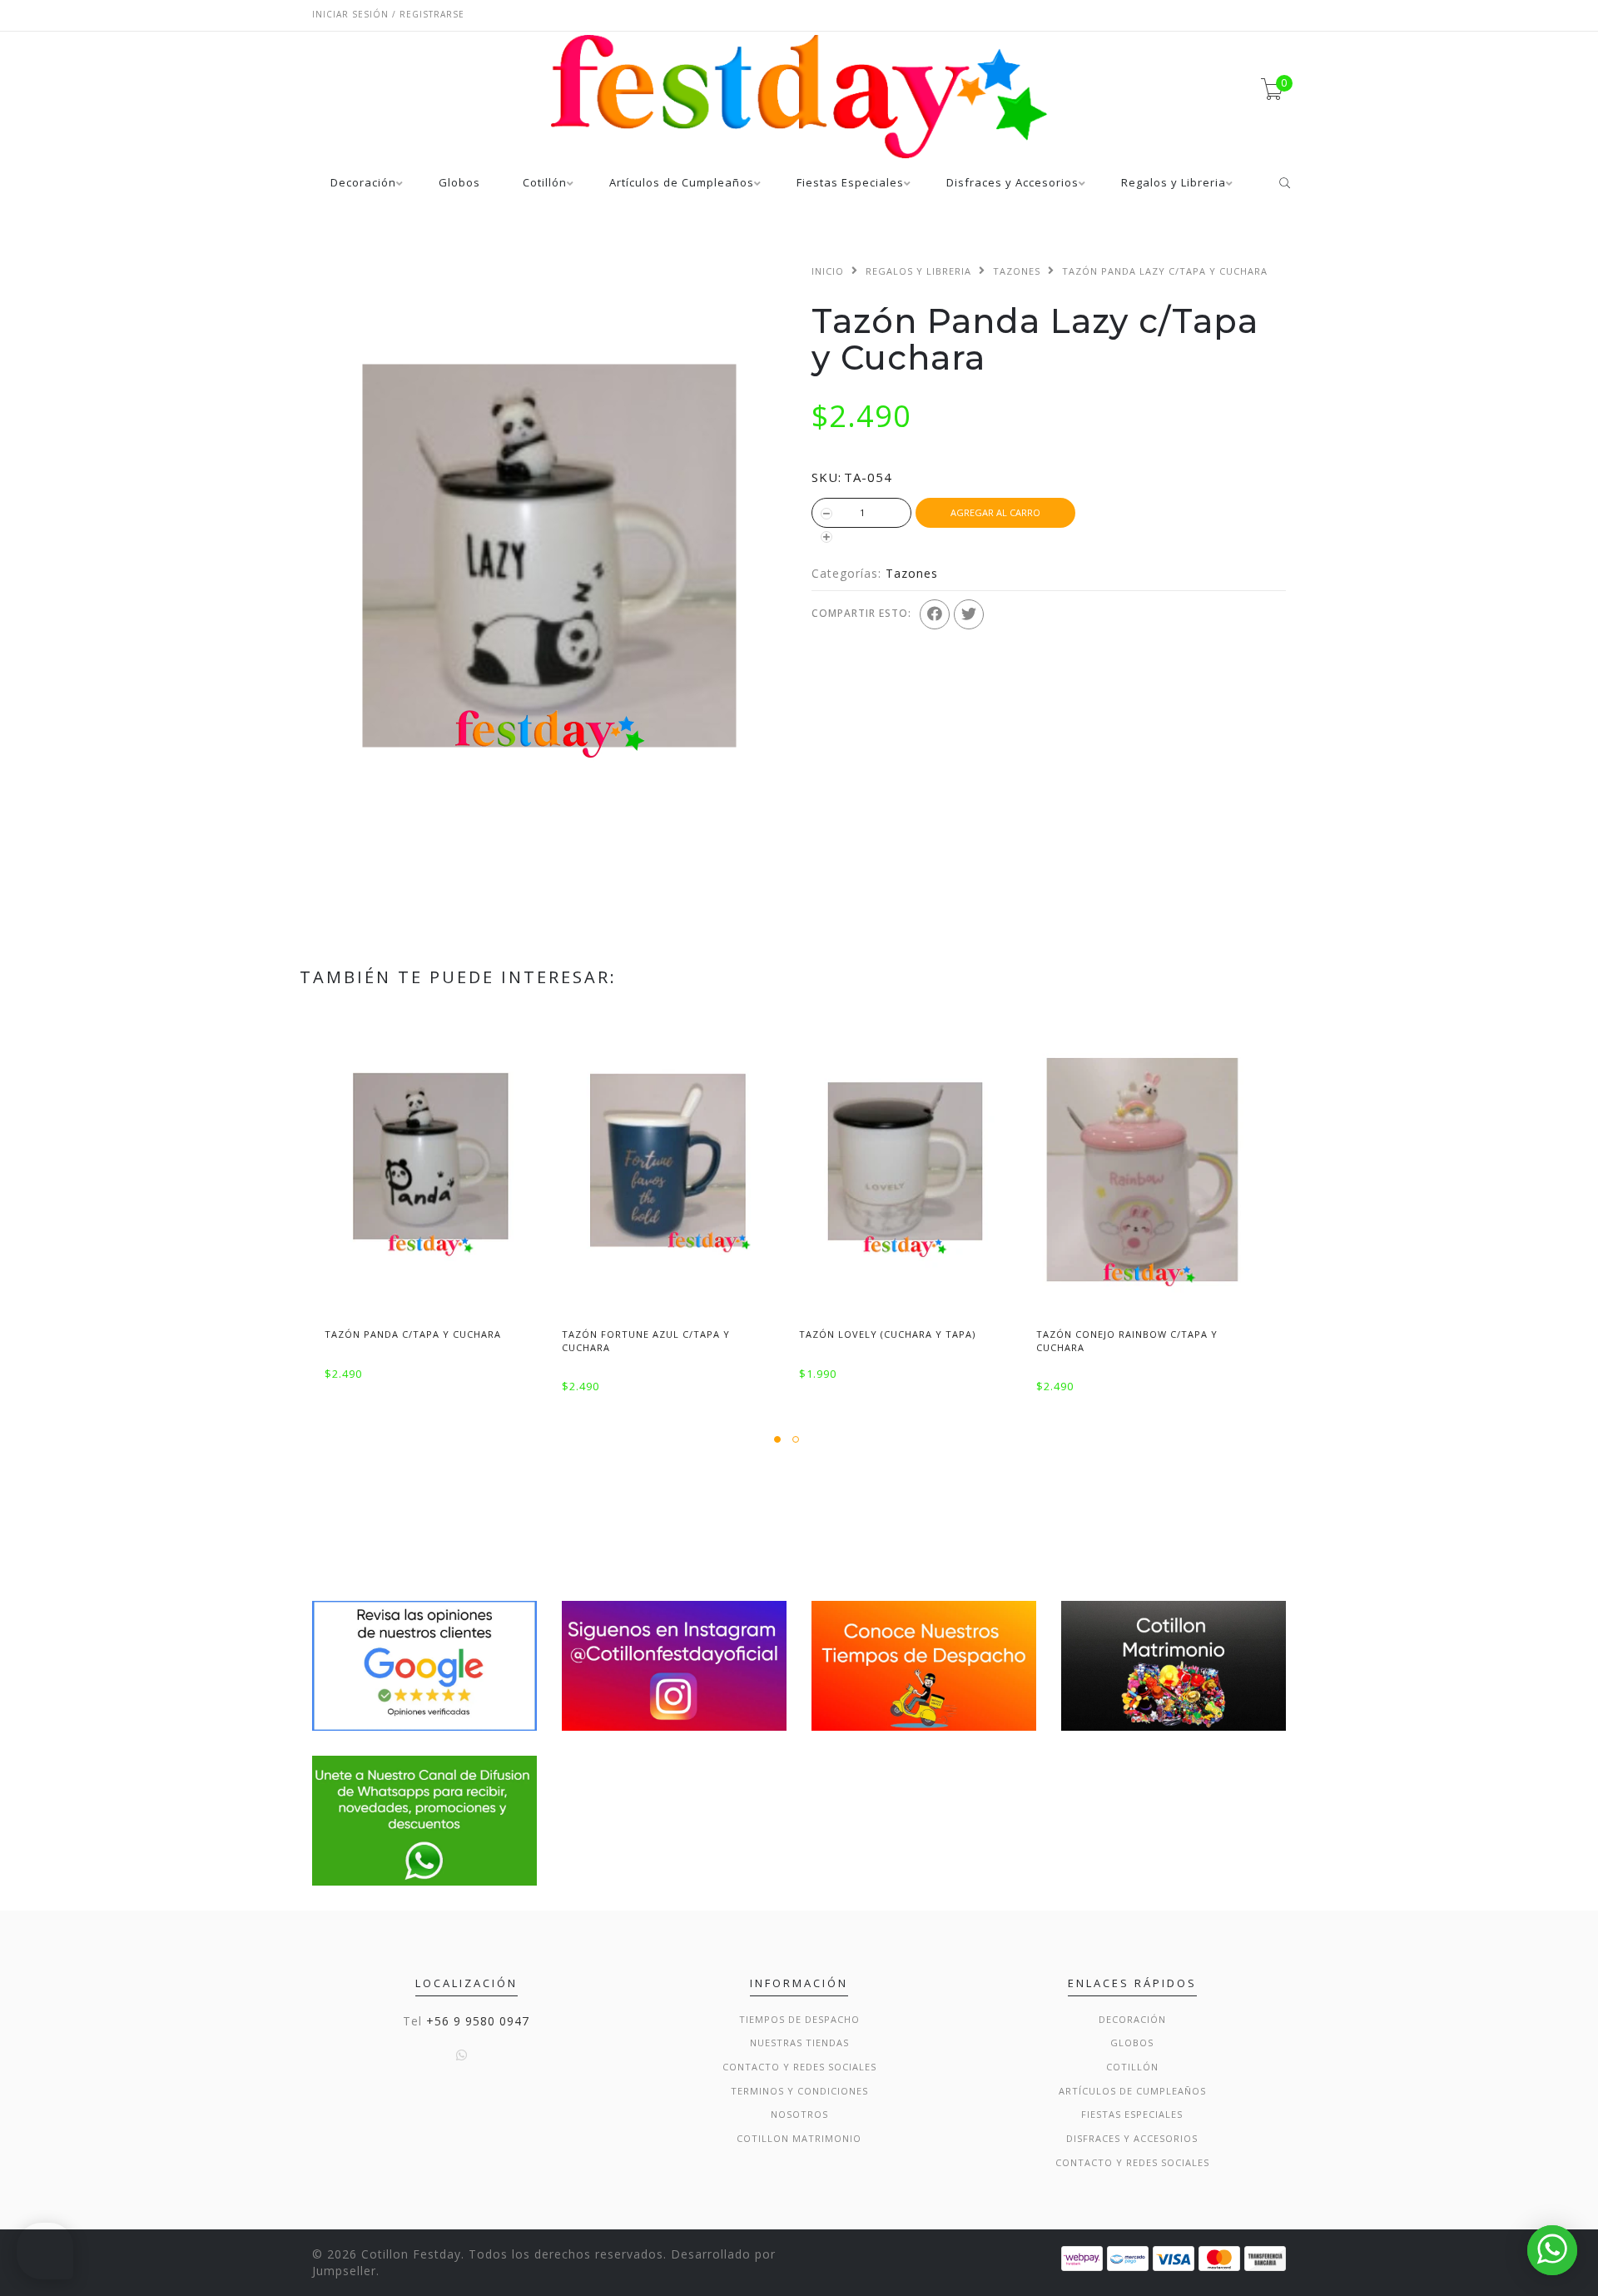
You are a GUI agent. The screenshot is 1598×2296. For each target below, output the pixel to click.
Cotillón (545, 184)
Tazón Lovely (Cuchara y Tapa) (887, 1334)
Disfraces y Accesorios (1012, 184)
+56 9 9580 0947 (478, 2021)
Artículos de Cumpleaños (682, 184)
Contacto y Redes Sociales (799, 2067)
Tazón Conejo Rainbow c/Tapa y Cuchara (1127, 1340)
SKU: (826, 477)
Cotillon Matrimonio (799, 2138)
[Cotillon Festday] (424, 1665)
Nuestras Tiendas (799, 2043)
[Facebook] (935, 614)
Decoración (363, 184)
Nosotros (799, 2114)
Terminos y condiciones (799, 2091)
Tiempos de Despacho (799, 2019)
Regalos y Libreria (1174, 184)
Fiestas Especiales (850, 184)
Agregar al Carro (995, 512)
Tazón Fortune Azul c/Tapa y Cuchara (646, 1340)
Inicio (828, 271)
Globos (459, 184)
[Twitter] (969, 614)
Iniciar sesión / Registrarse (388, 14)
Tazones (1017, 271)
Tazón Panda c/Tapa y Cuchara (413, 1334)
